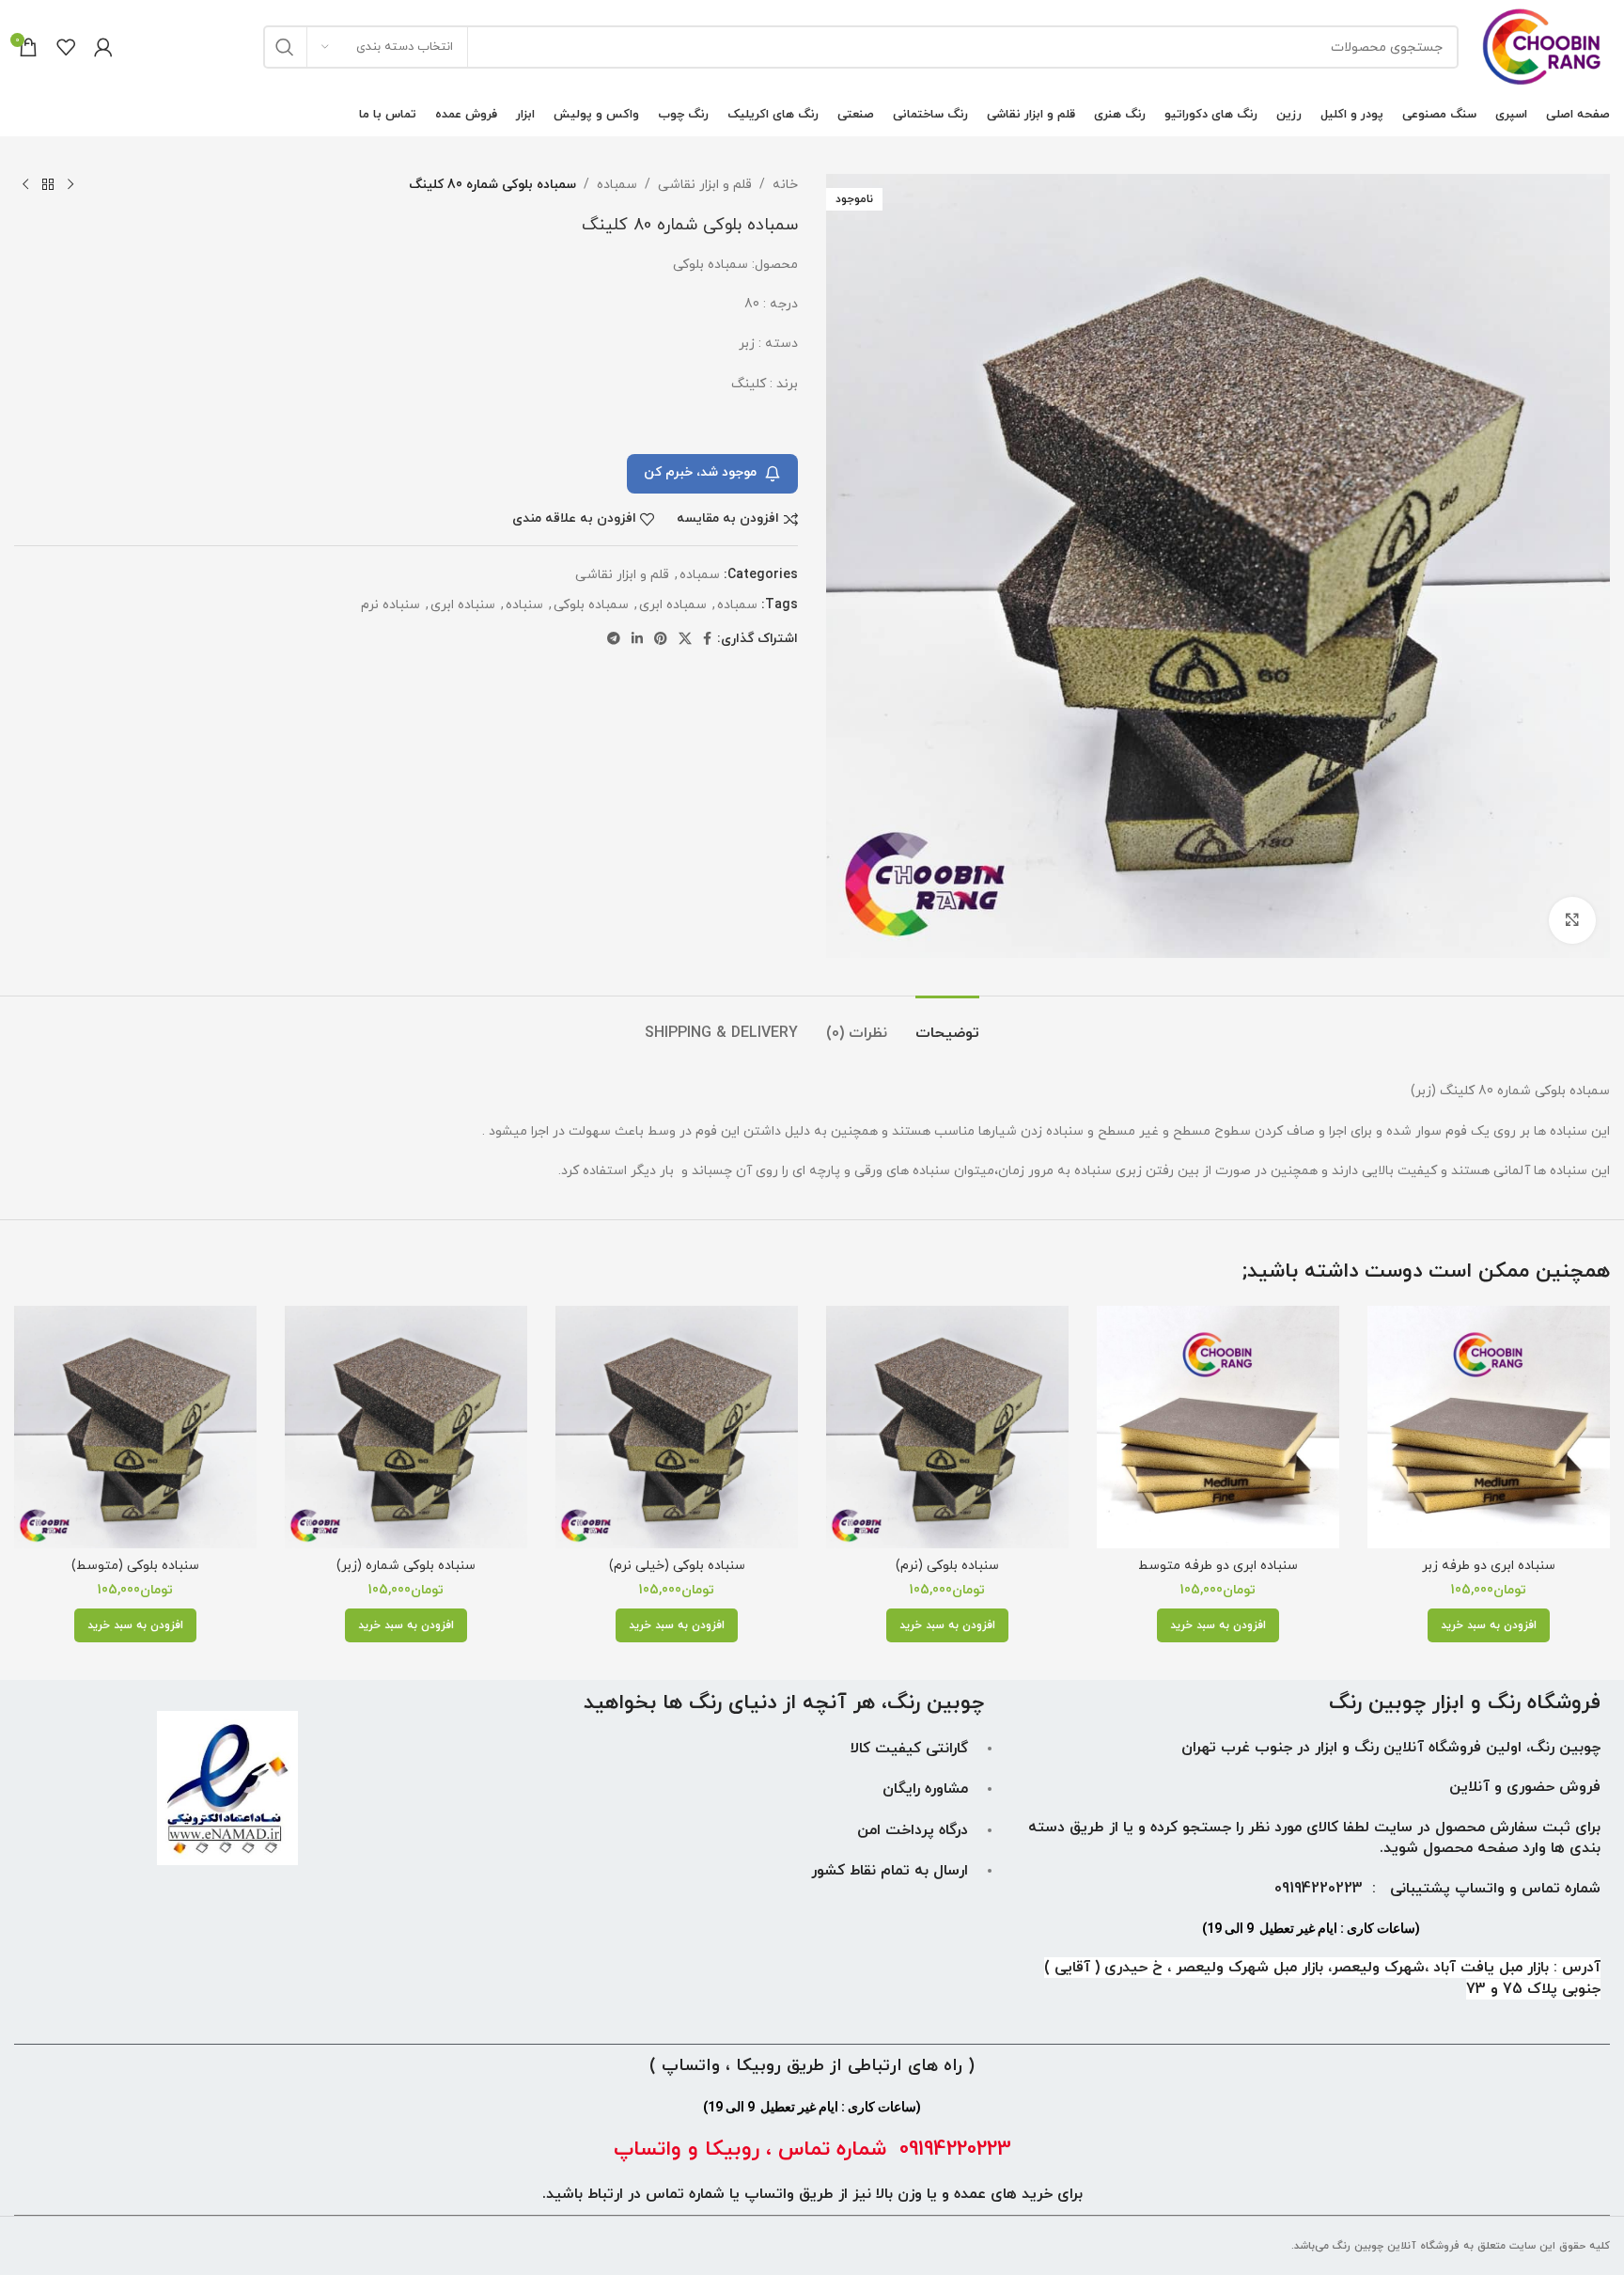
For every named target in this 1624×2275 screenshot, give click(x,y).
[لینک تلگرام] (614, 640)
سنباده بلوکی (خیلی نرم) (677, 1566)
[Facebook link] (707, 640)
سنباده (524, 605)
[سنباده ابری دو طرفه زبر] (1489, 1427)
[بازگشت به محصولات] (48, 185)
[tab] (947, 1024)
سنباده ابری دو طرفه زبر (1489, 1566)
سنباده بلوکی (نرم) (947, 1566)
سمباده (617, 185)
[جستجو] (285, 47)
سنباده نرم (390, 605)
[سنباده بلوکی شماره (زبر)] (406, 1427)
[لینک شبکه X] (685, 640)
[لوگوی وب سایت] (1544, 46)
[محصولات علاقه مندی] (66, 47)
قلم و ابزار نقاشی (705, 185)
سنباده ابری (463, 605)
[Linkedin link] (637, 640)
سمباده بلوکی (591, 605)
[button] (1489, 1625)
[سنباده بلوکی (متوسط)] (135, 1427)
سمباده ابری (673, 605)
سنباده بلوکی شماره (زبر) (406, 1566)
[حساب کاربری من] (103, 47)
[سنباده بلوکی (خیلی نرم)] (677, 1427)
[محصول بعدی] (25, 185)
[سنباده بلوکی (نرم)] (947, 1427)
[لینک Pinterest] (661, 640)
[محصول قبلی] (70, 185)
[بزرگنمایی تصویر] (1572, 920)
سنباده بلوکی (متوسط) (135, 1566)
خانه (785, 185)
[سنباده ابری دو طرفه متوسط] (1218, 1427)
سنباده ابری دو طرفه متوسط (1218, 1566)
